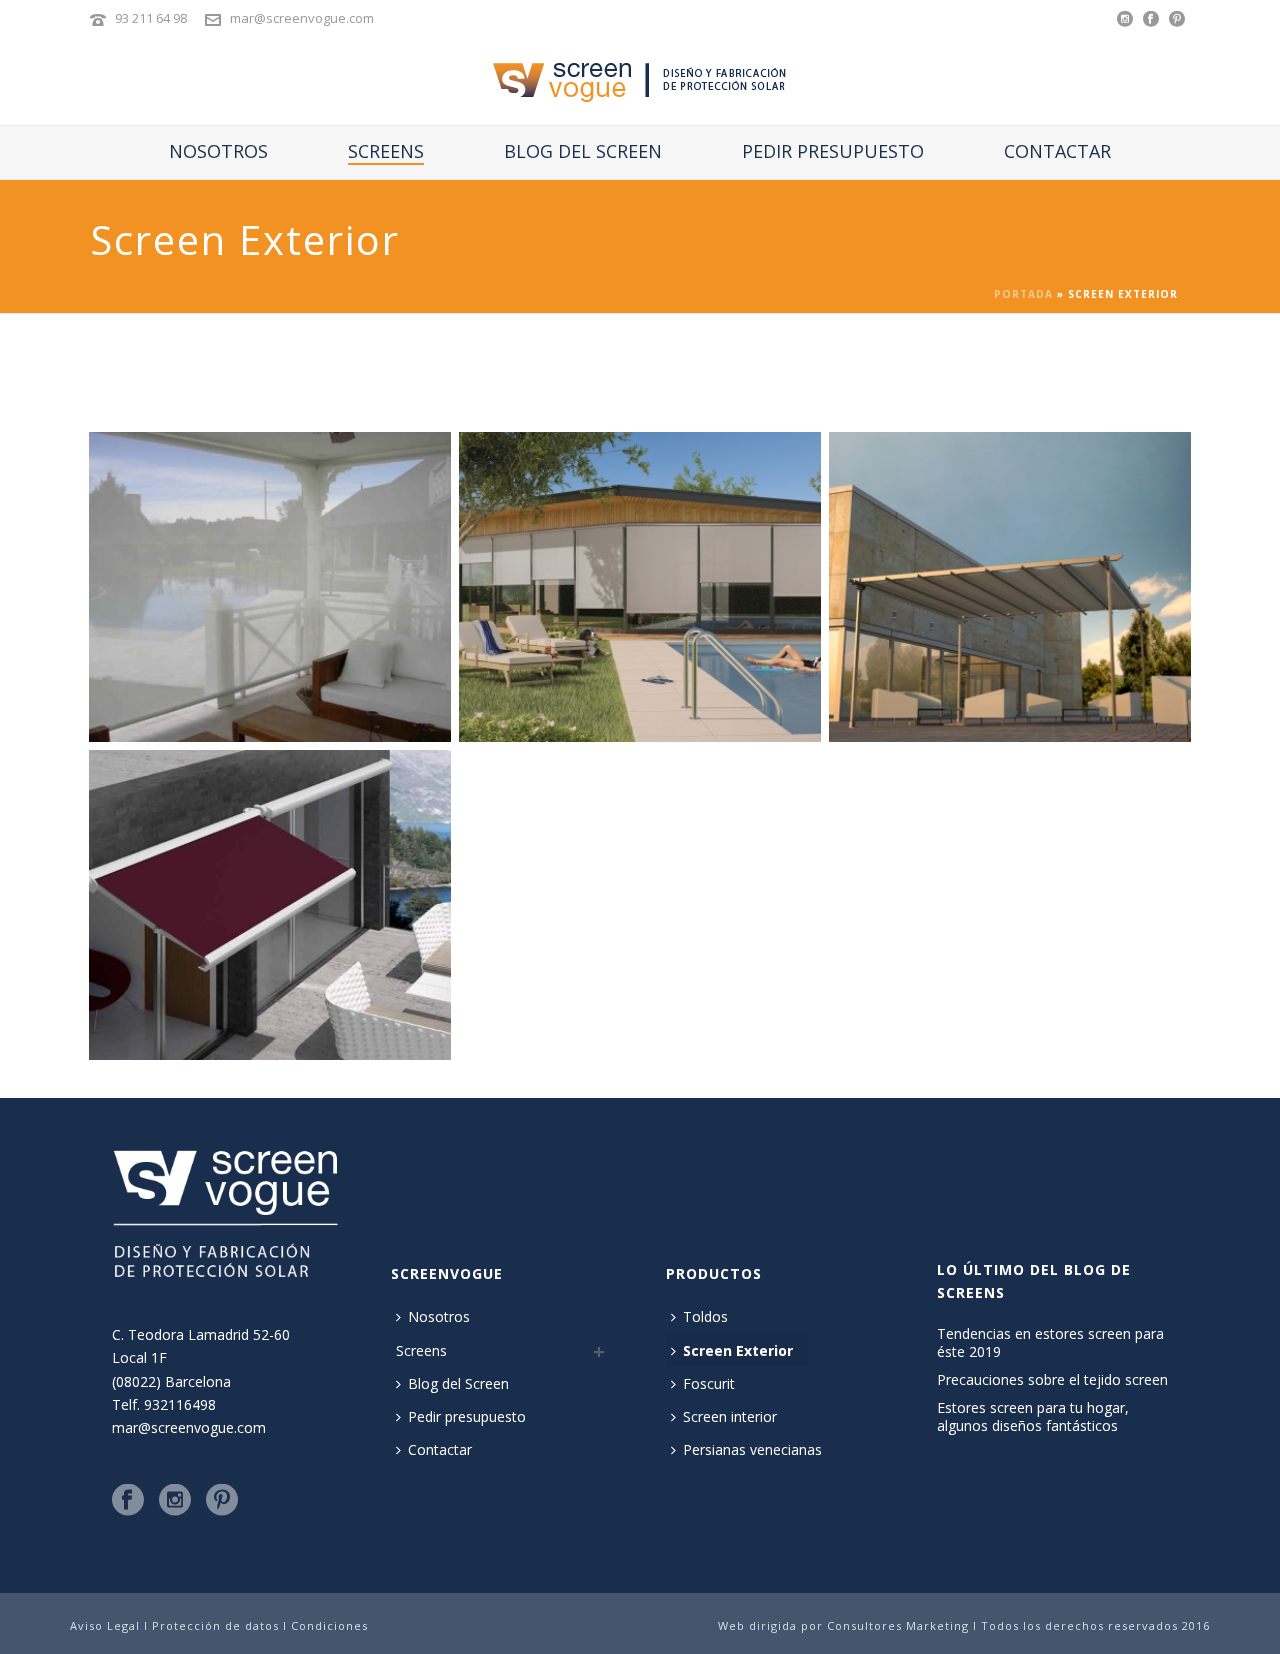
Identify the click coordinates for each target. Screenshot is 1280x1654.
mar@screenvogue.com (302, 18)
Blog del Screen (583, 151)
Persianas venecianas (752, 1449)
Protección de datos (217, 1625)
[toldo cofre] (270, 905)
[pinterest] (222, 1501)
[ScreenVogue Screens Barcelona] (640, 80)
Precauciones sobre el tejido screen (1052, 1380)
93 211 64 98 (151, 18)
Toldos (705, 1316)
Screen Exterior (738, 1350)
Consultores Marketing (900, 1625)
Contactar (1057, 151)
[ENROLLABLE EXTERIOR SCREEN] (640, 587)
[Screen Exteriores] (1010, 587)
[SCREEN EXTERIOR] (270, 587)
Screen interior (730, 1416)
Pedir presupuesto (833, 151)
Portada (1023, 294)
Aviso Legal (105, 1625)
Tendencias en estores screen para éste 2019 (1050, 1343)
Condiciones (329, 1625)
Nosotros (218, 151)
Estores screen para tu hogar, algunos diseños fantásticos (1033, 1417)
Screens (386, 151)
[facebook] (128, 1501)
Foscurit (709, 1383)
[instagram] (175, 1501)
